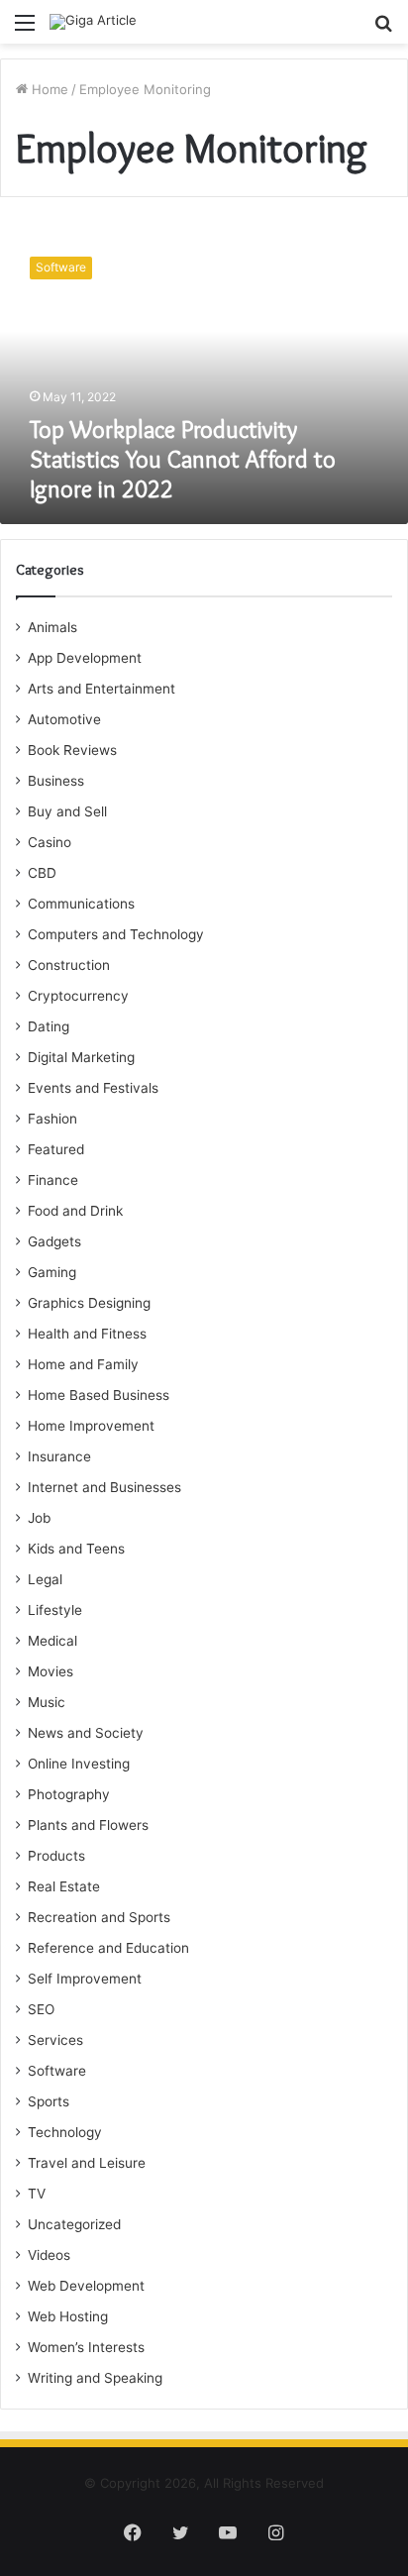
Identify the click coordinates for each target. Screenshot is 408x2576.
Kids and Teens (76, 1549)
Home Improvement (91, 1426)
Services (55, 2040)
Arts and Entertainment (102, 689)
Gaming (52, 1272)
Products (56, 1856)
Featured (56, 1149)
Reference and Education (108, 1948)
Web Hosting (68, 2316)
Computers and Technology (116, 934)
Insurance (59, 1456)
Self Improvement (85, 1979)
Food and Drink (75, 1211)
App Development (85, 658)
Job (39, 1518)
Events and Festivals (93, 1088)
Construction (69, 965)
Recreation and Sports (99, 1917)
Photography (69, 1794)
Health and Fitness (87, 1334)
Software (57, 2071)
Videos (49, 2255)
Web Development (86, 2286)
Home (48, 89)
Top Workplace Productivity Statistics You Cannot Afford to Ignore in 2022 (183, 459)
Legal (45, 1579)
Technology (65, 2132)
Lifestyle (55, 1610)
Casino (50, 842)
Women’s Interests (86, 2347)
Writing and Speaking (95, 2378)
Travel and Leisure (87, 2163)
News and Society (86, 1733)
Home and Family (83, 1364)
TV (37, 2194)
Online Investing (79, 1764)
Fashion (52, 1119)
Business (56, 781)
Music (47, 1702)
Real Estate (64, 1886)
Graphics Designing (89, 1303)
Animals (52, 627)
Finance (53, 1180)
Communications (81, 904)
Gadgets (54, 1241)
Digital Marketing (81, 1057)
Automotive (64, 719)
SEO (41, 2009)
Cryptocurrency (78, 996)
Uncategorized (74, 2224)
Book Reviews (72, 750)
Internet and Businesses (104, 1487)
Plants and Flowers (88, 1825)
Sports (49, 2101)
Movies (51, 1671)
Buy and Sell (67, 811)
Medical (52, 1641)
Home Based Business (99, 1395)
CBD (42, 873)
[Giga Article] (93, 22)
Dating (49, 1026)
